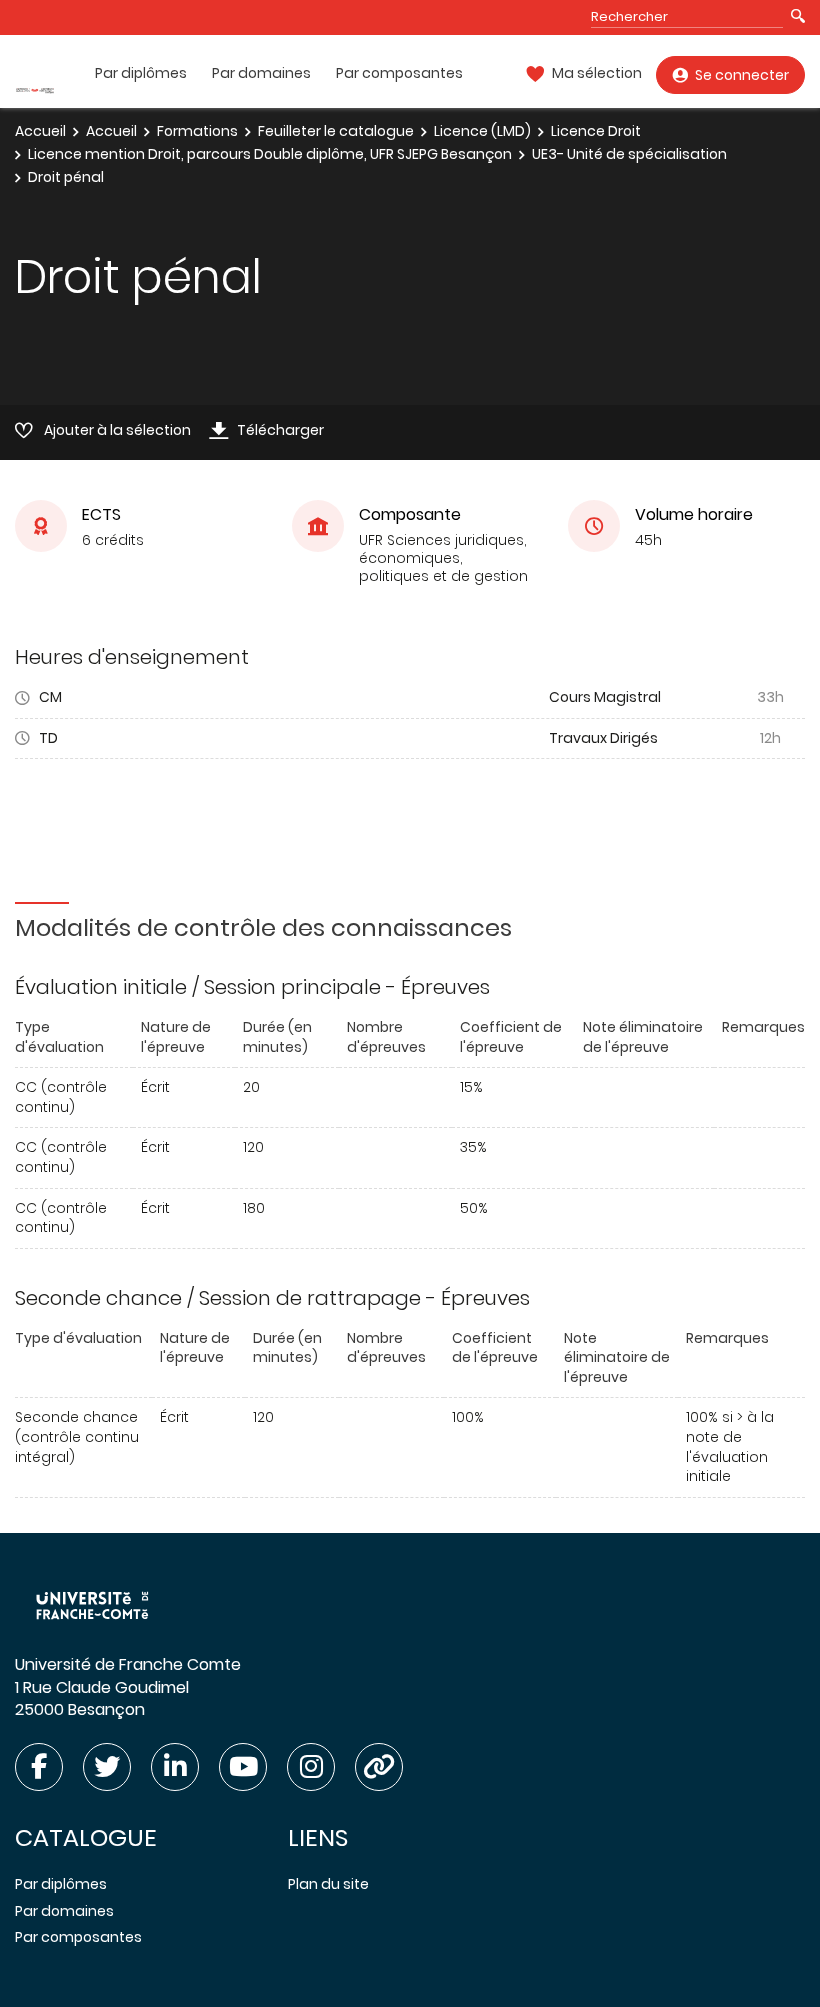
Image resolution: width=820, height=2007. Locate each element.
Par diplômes (141, 73)
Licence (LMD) (482, 131)
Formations (197, 131)
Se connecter (742, 75)
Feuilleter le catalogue (336, 131)
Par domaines (261, 73)
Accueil (40, 131)
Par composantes (399, 73)
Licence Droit (596, 131)
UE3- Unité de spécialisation (629, 154)
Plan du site (328, 1884)
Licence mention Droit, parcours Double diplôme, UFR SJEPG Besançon (270, 154)
